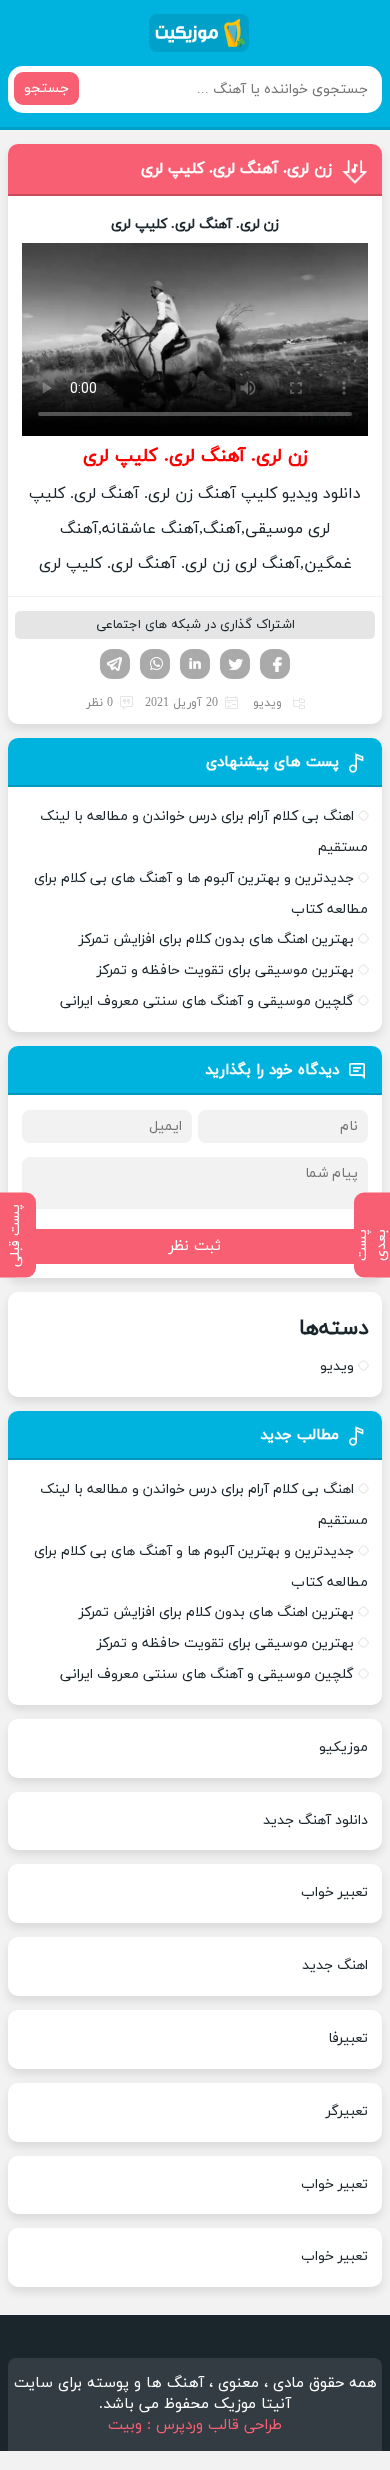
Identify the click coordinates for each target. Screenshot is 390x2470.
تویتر (235, 664)
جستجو (46, 88)
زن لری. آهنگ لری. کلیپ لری (236, 169)
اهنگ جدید (335, 1965)
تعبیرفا (348, 2038)
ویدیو (267, 703)
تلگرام (115, 664)
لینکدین (195, 664)
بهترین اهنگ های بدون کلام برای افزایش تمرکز (216, 939)
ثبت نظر (195, 1246)
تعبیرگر (347, 2111)
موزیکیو (343, 1747)
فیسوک (275, 664)
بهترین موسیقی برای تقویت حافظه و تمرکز (225, 970)
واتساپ (155, 664)
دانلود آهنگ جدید (315, 1820)
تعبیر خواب (334, 1892)
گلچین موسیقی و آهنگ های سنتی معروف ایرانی (207, 1001)
